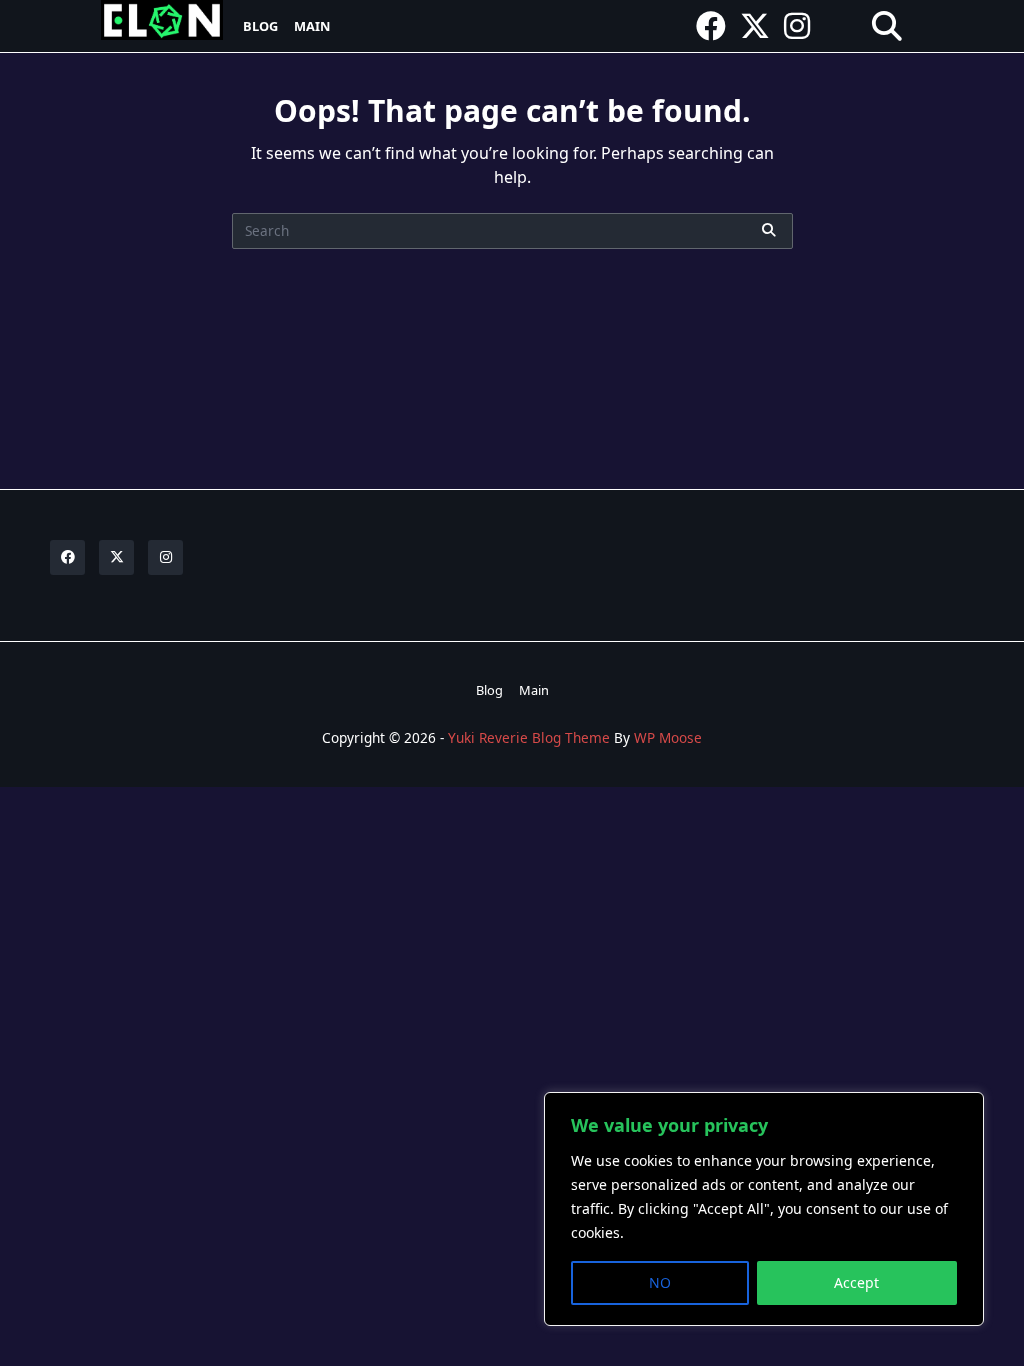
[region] (764, 1209)
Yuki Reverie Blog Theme (529, 737)
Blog (260, 26)
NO (660, 1282)
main (312, 26)
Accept (856, 1282)
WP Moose (668, 737)
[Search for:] (512, 231)
